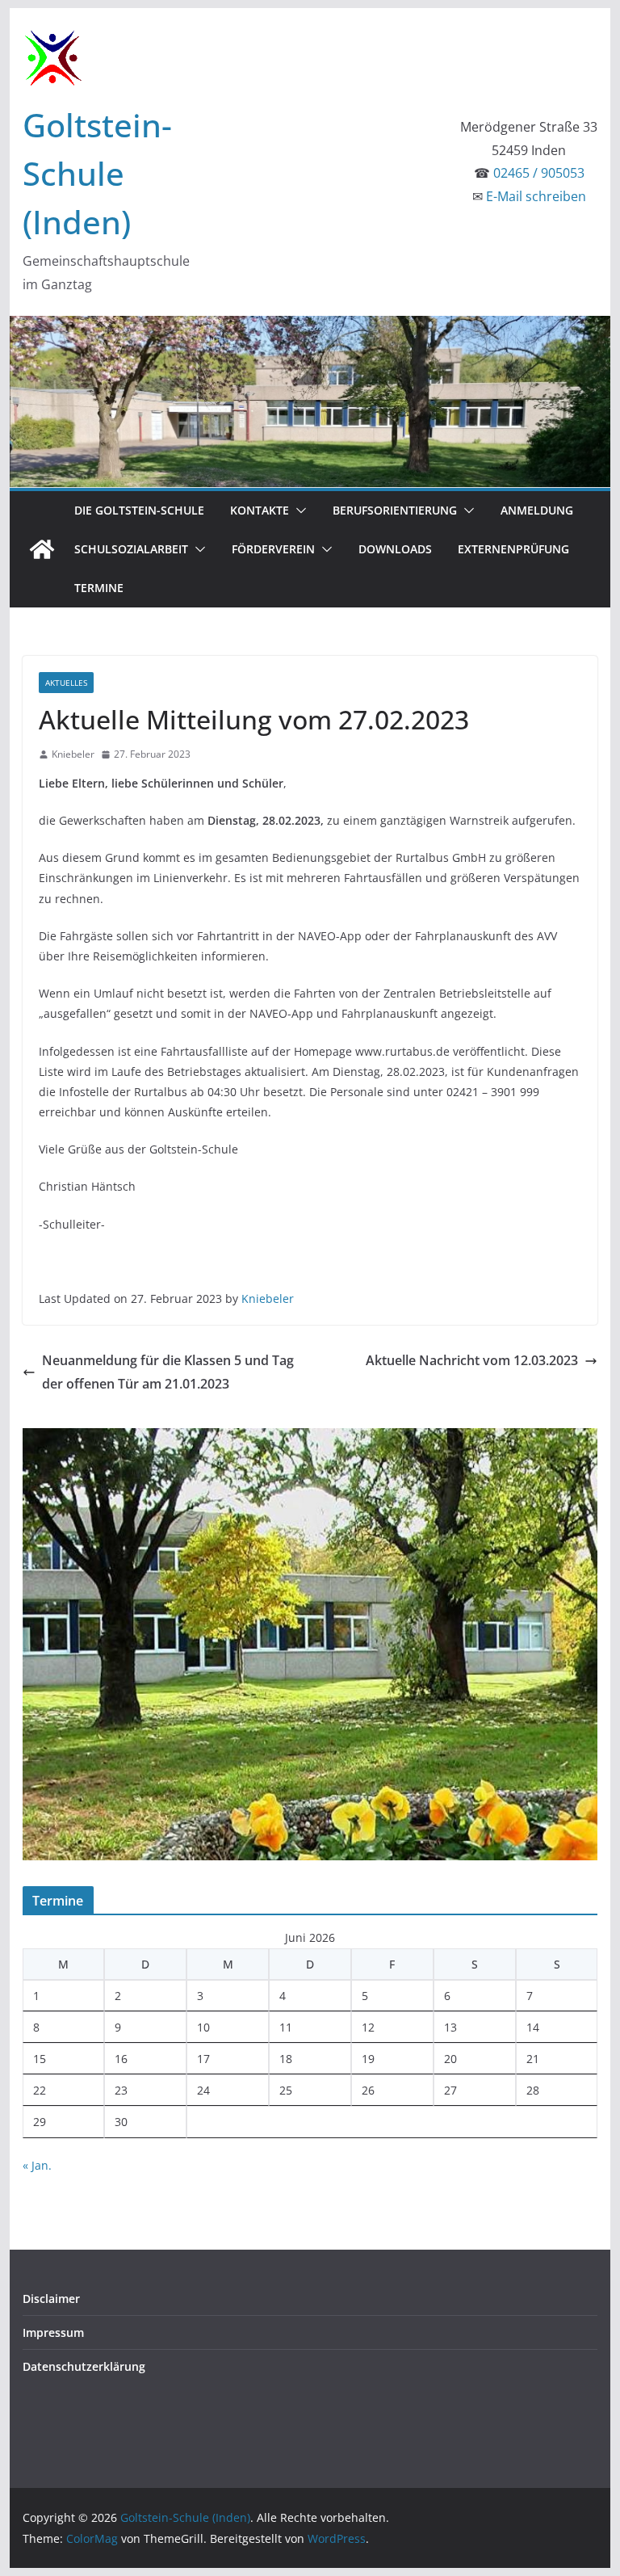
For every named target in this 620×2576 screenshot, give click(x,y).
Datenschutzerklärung (84, 2366)
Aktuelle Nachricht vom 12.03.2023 (472, 1360)
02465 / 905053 (539, 173)
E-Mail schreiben (536, 196)
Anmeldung (537, 510)
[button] (298, 511)
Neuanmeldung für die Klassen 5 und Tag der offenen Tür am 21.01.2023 (168, 1372)
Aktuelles (66, 683)
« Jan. (37, 2165)
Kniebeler (73, 754)
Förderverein (273, 549)
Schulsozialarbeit (131, 549)
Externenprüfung (513, 549)
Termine (99, 588)
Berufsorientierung (395, 510)
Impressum (53, 2332)
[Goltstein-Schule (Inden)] (42, 549)
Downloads (395, 549)
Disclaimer (51, 2299)
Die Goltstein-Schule (139, 510)
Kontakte (260, 510)
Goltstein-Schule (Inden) (97, 173)
